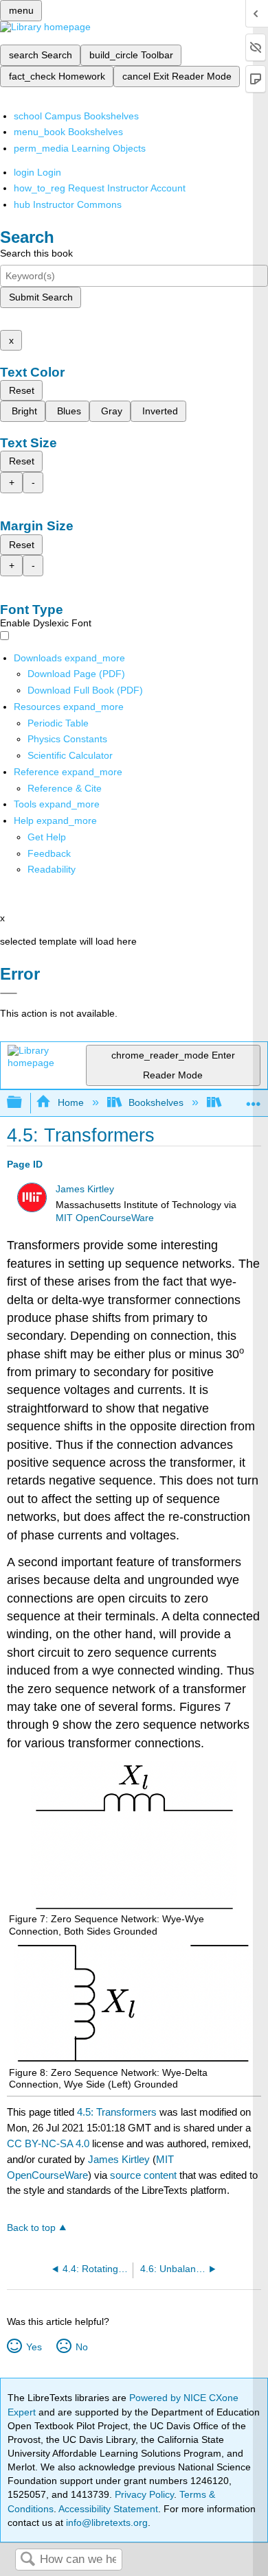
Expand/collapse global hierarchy (23, 1103)
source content (143, 2175)
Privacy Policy (144, 2494)
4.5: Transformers (117, 2112)
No (81, 2347)
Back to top (31, 2228)
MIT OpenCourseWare (105, 1218)
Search (27, 2560)
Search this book (36, 253)
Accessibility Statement (108, 2509)
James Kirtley (85, 1189)
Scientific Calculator (70, 755)
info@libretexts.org (105, 2522)
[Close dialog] (9, 993)
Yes (34, 2347)
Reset (22, 390)
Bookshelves (156, 1102)
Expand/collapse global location (254, 1099)
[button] (49, 853)
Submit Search (41, 297)
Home (70, 1102)
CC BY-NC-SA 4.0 (48, 2143)
